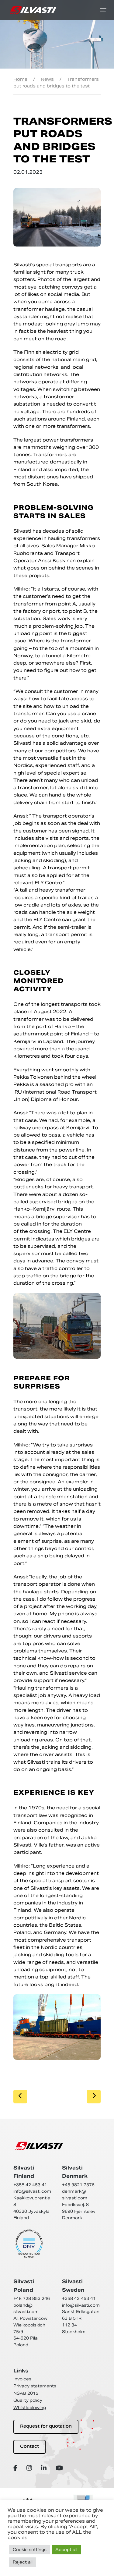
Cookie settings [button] (30, 2550)
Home (20, 79)
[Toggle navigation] (103, 10)
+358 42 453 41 (30, 2185)
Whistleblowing (30, 2408)
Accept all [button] (66, 2550)
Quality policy (28, 2400)
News (47, 79)
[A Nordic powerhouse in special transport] (33, 10)
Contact (29, 2447)
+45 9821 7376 (78, 2185)
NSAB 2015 (26, 2393)
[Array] (16, 2468)
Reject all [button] (23, 2562)
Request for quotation (46, 2427)
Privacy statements (35, 2386)
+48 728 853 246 (32, 2299)
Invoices (22, 2379)
